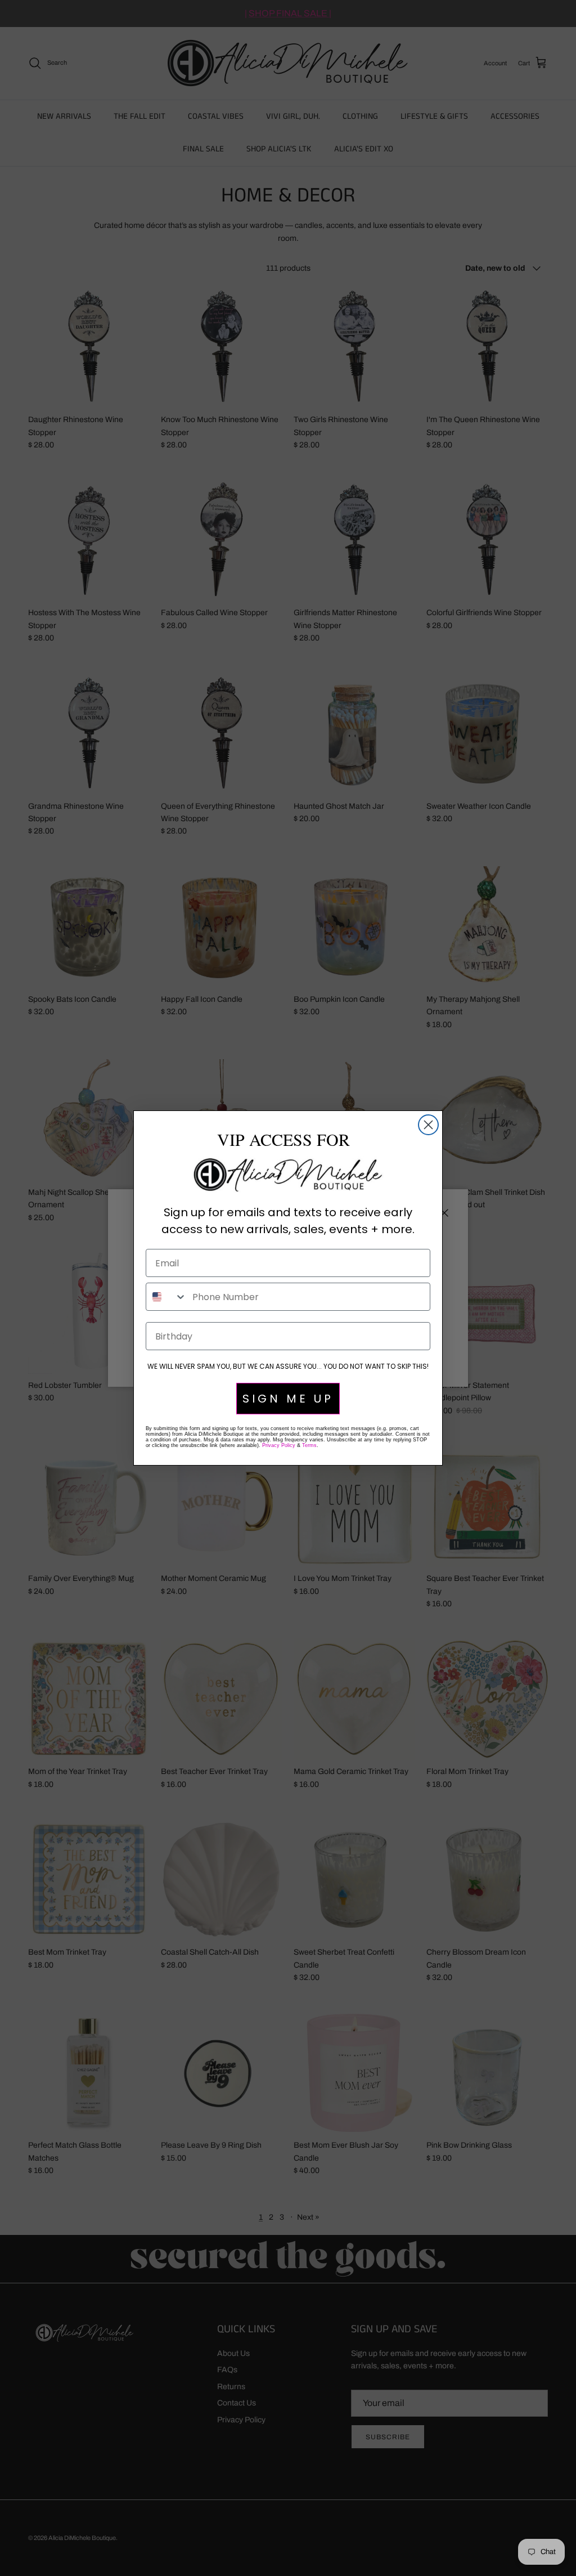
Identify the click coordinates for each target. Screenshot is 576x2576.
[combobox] (166, 1297)
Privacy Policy (279, 1445)
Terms (309, 1445)
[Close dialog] (428, 1125)
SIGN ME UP (288, 1399)
